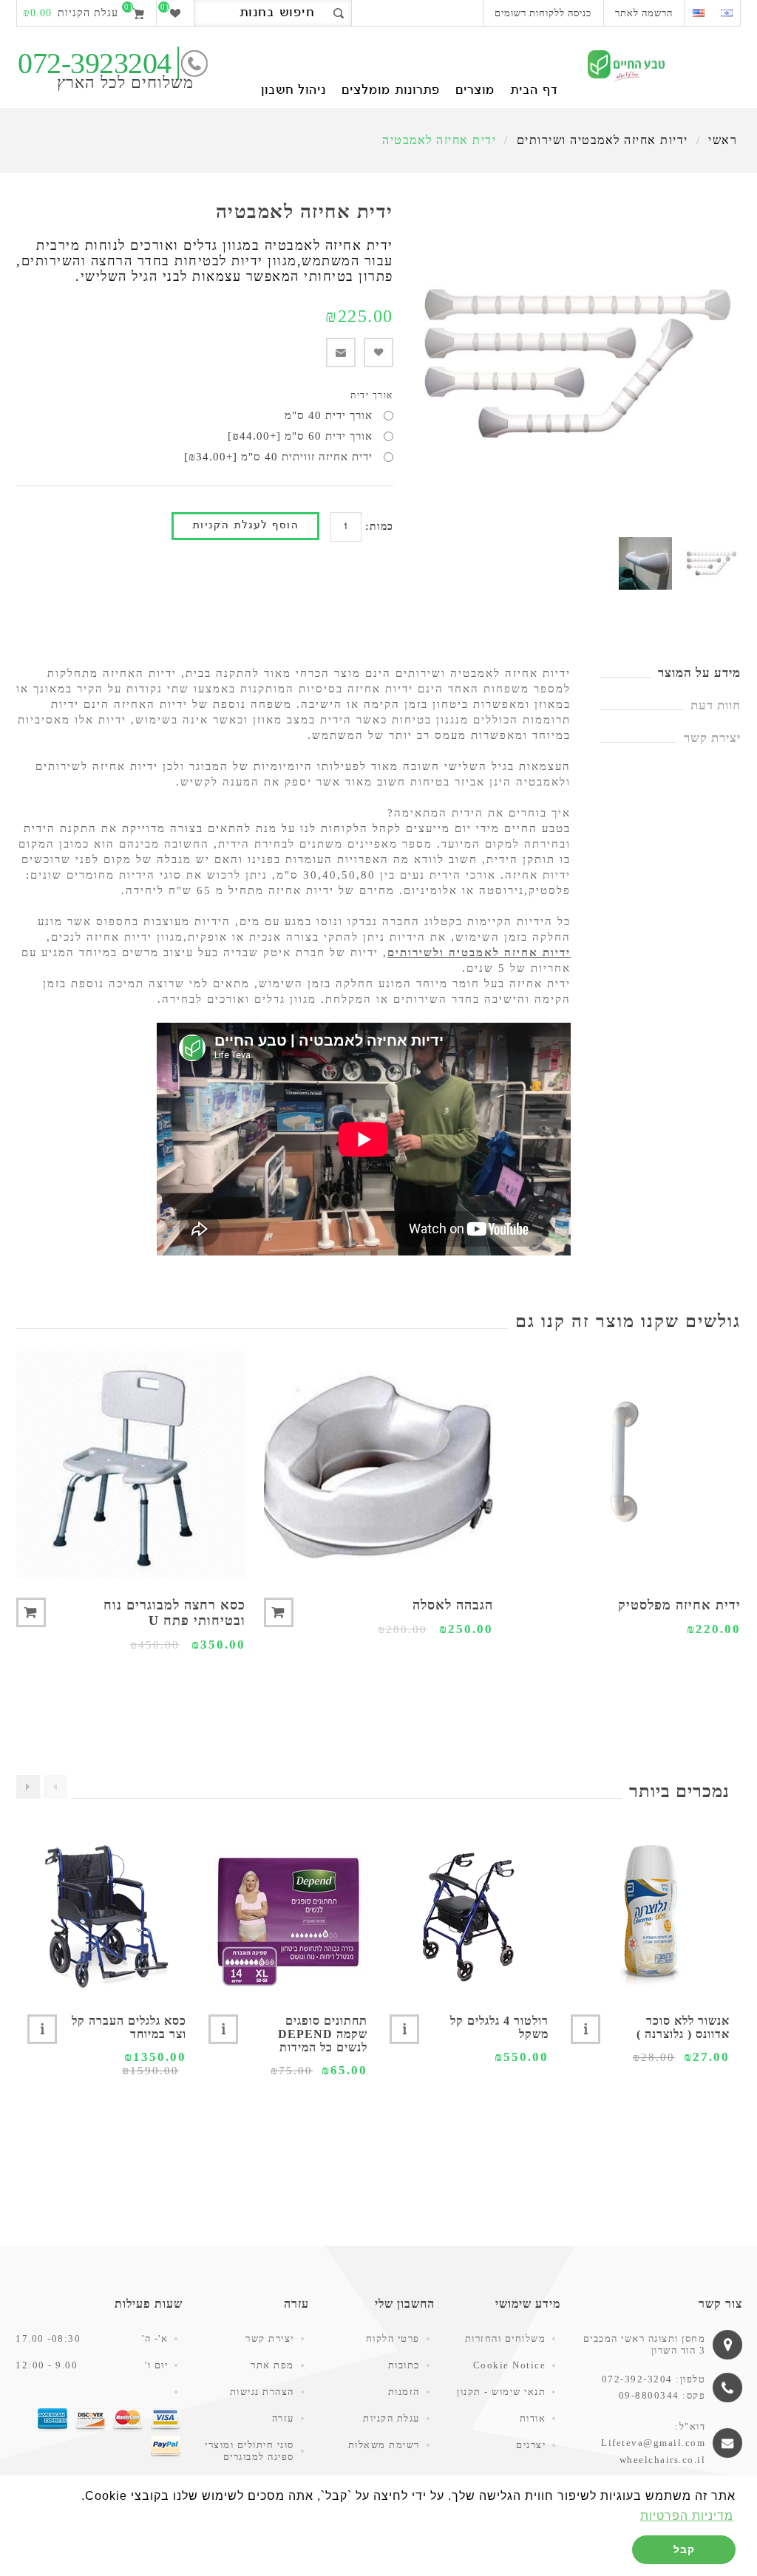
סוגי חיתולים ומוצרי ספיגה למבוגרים (249, 2451)
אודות (533, 2418)
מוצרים (475, 91)
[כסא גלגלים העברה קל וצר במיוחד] (107, 1916)
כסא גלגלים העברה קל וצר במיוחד (129, 2027)
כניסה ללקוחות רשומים (543, 13)
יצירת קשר (270, 2338)
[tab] (671, 673)
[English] (698, 13)
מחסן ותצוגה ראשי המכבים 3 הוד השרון (645, 2344)
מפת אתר (272, 2365)
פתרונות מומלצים (391, 91)
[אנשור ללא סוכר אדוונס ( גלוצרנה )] (650, 1916)
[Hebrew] (726, 13)
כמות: (379, 527)
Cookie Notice (510, 2365)
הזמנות (404, 2392)
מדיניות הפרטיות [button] (687, 2516)
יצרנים (531, 2445)
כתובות (404, 2365)
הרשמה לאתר (644, 13)
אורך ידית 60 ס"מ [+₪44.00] (300, 436)
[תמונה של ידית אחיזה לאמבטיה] (712, 563)
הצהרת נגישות (262, 2392)
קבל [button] (684, 2549)
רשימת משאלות (384, 2445)
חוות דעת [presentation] (716, 705)
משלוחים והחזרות (506, 2338)
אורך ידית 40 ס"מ (329, 415)
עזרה (283, 2418)
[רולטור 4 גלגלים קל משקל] (469, 1916)
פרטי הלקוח (393, 2338)
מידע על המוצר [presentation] (699, 673)
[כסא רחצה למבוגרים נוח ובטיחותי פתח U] (131, 1465)
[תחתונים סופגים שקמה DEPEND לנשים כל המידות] (288, 1916)
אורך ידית (372, 395)
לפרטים (585, 2029)
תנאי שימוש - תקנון (501, 2392)
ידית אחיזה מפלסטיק (679, 1605)
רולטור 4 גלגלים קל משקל (499, 2027)
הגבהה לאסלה (453, 1605)
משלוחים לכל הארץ (125, 82)
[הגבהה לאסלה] (378, 1465)
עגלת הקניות (391, 2418)
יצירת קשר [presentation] (712, 738)
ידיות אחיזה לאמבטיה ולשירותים (479, 953)
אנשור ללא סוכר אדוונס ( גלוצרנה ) (683, 2027)
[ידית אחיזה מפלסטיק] (626, 1465)
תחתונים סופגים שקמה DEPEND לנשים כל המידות (323, 2034)
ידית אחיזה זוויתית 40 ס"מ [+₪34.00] (278, 457)
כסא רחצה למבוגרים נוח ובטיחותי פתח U (174, 1613)
